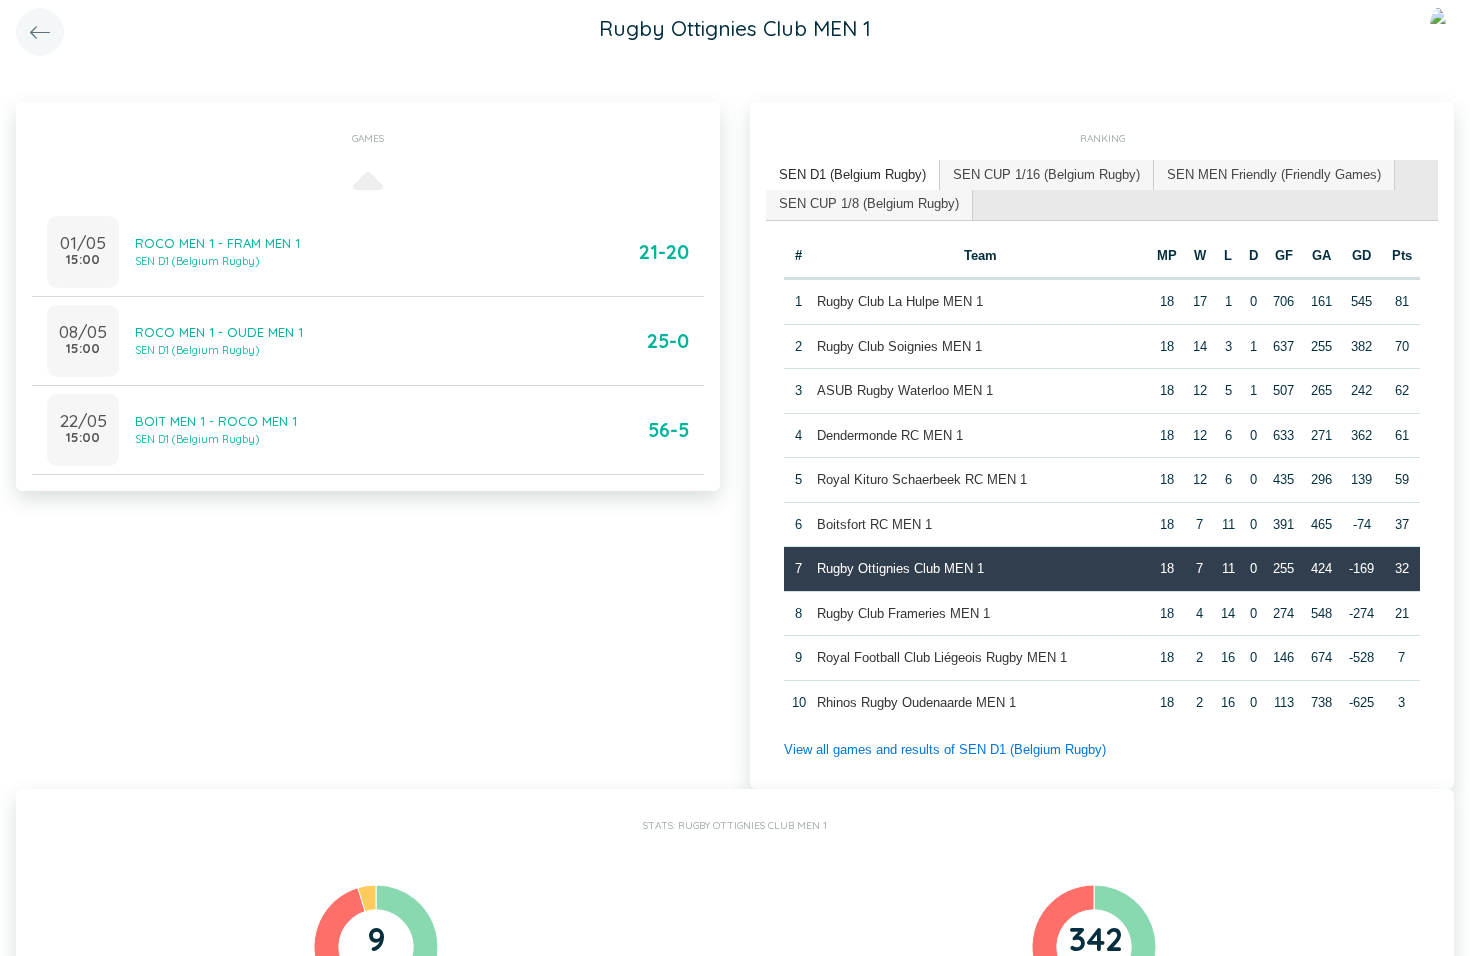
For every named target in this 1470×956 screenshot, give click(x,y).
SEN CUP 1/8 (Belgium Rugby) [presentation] (869, 203)
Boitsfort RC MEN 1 (874, 524)
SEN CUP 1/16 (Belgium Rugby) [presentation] (1046, 174)
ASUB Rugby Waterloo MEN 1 (905, 390)
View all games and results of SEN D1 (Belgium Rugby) (945, 749)
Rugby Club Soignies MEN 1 (899, 346)
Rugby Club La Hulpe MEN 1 (900, 301)
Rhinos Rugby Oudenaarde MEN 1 (916, 702)
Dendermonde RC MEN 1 (890, 435)
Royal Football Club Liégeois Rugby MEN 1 (942, 657)
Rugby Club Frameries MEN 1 (903, 613)
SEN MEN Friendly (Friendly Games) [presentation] (1274, 174)
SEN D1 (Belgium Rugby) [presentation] (852, 174)
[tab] (853, 175)
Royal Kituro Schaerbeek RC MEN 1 (922, 479)
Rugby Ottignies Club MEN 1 (900, 568)
